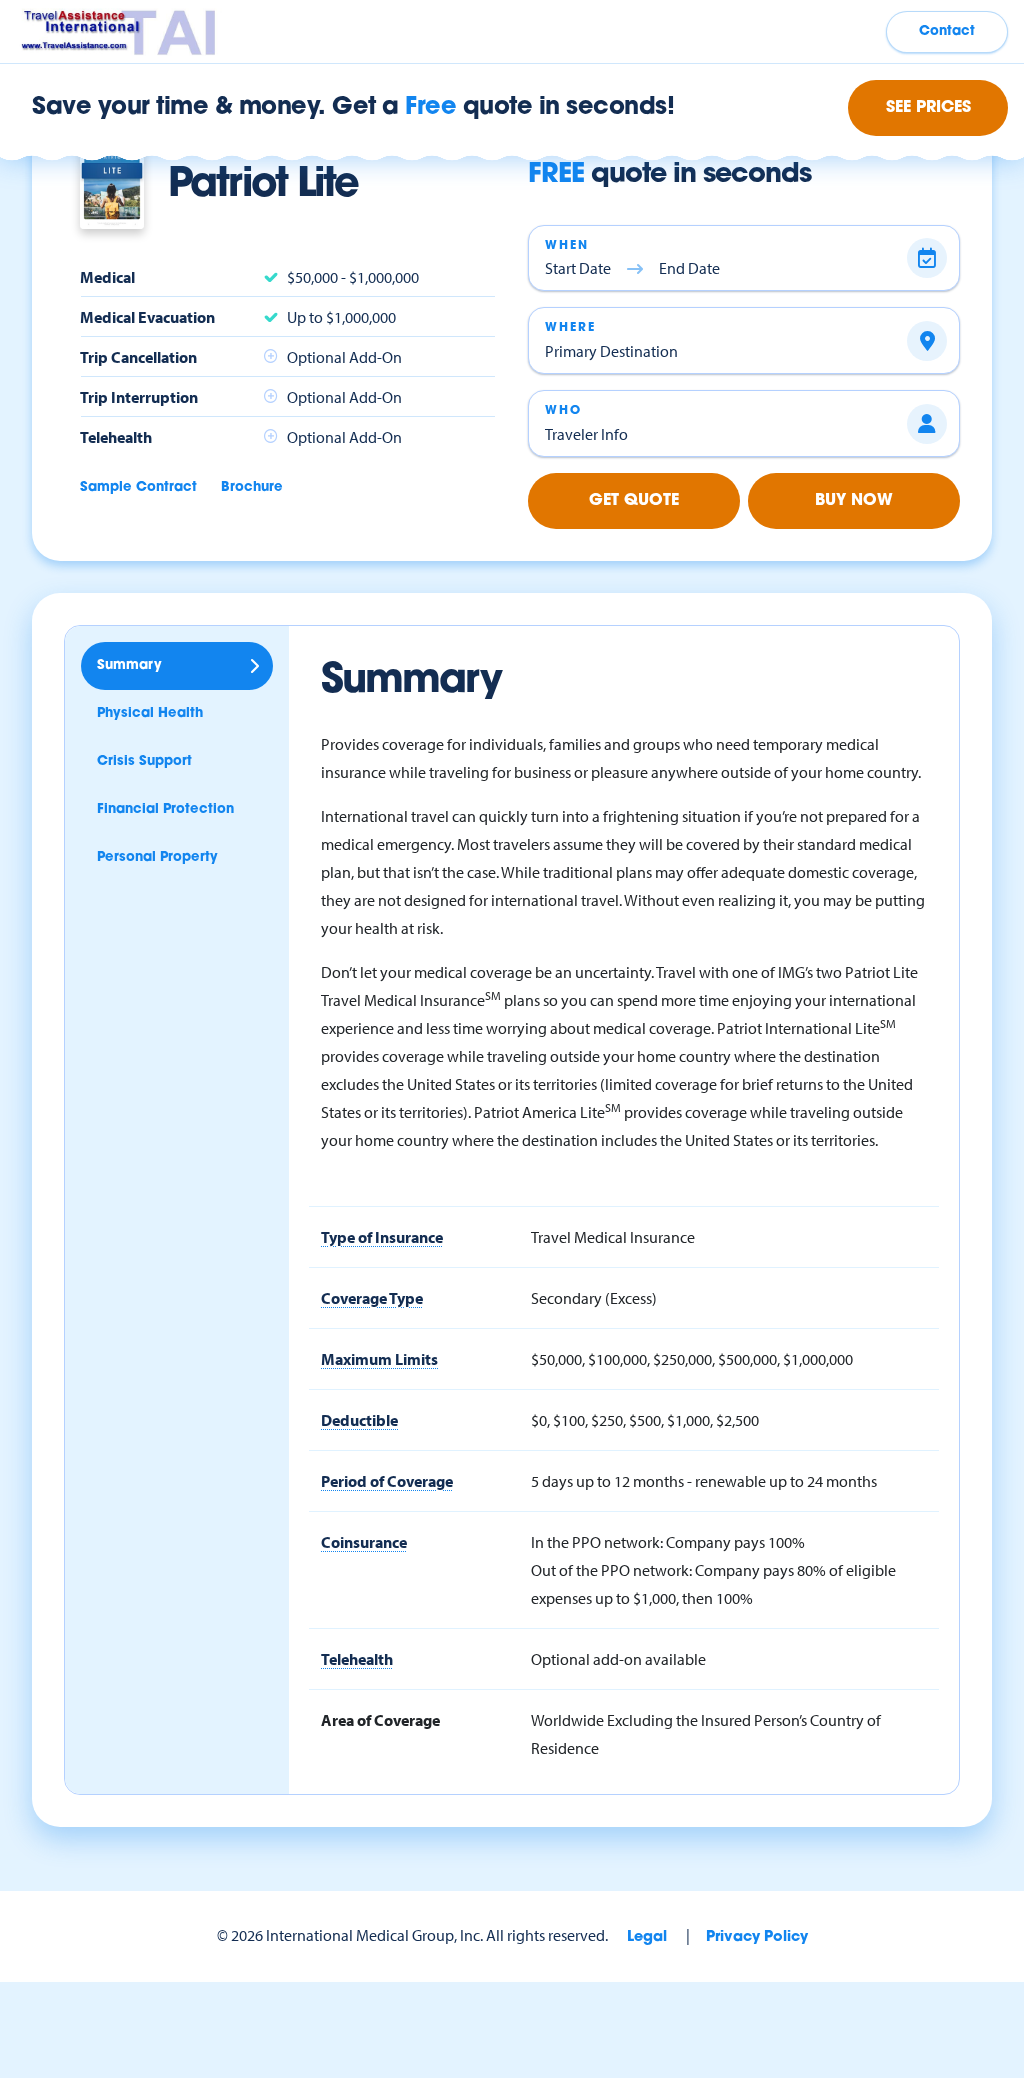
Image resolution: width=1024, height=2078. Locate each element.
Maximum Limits (379, 1359)
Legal (647, 1937)
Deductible (359, 1420)
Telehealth (357, 1659)
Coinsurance (364, 1542)
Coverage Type (372, 1298)
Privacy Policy (757, 1937)
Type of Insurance (382, 1237)
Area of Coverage (380, 1720)
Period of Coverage (387, 1481)
